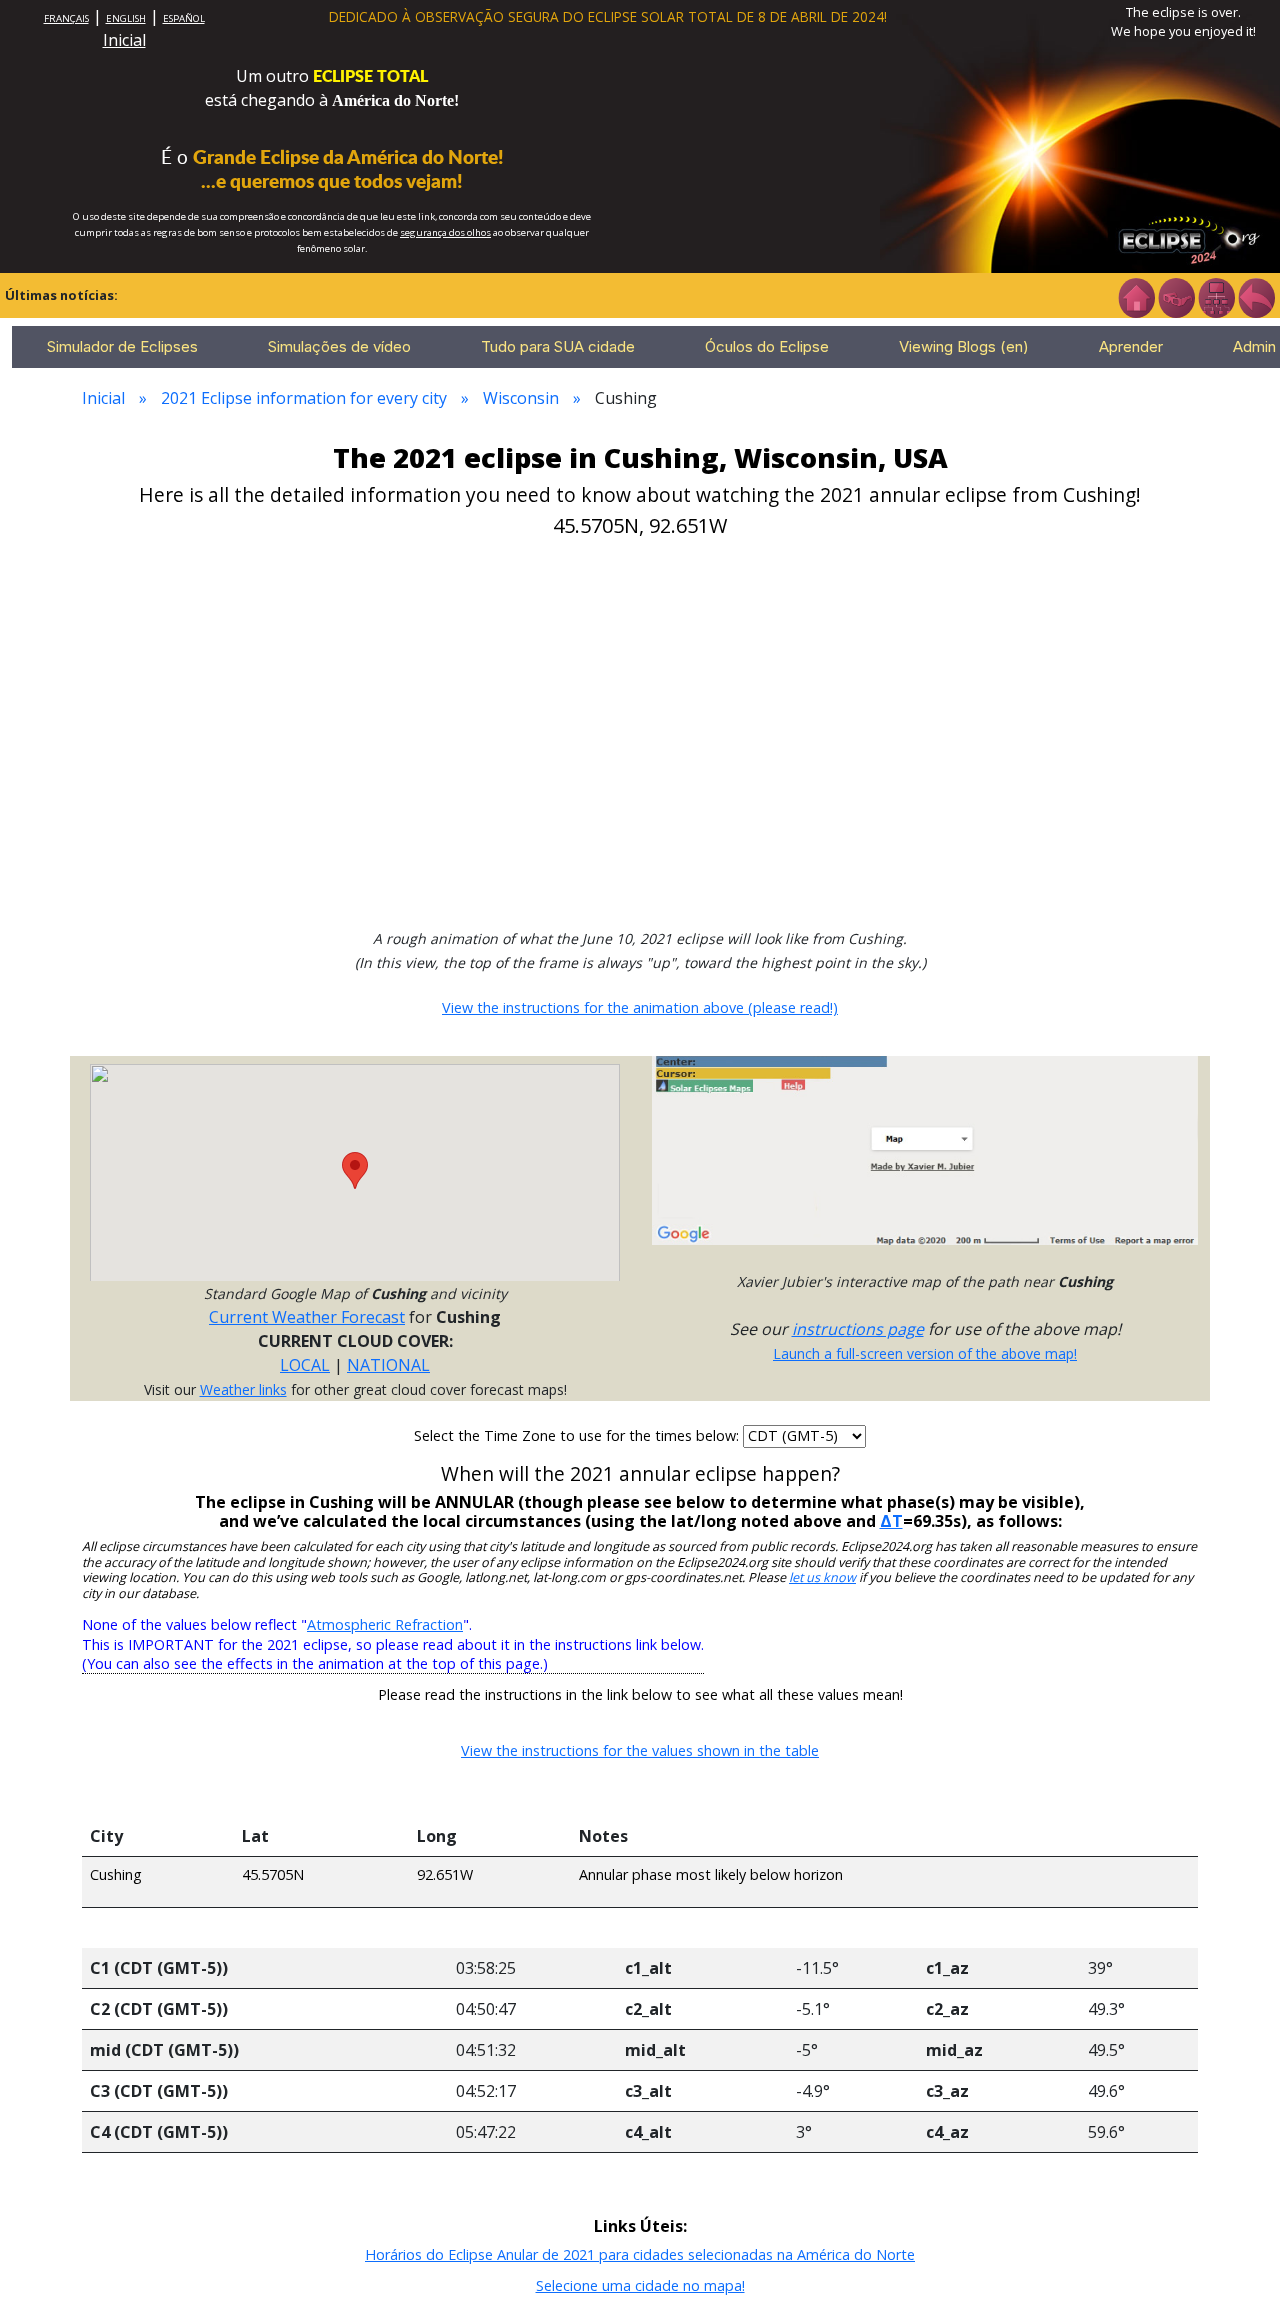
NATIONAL (388, 1365)
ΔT (891, 1521)
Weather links (243, 1389)
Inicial (124, 40)
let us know (822, 1577)
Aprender (1131, 346)
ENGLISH (126, 18)
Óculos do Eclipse (767, 346)
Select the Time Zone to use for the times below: (578, 1435)
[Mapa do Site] (1216, 296)
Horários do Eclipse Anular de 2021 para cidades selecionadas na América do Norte (640, 2254)
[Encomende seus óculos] (1176, 296)
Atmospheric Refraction (385, 1624)
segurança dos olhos (445, 232)
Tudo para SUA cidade (558, 346)
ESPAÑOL (184, 18)
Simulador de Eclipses (122, 346)
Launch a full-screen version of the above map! (925, 1353)
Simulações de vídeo (339, 346)
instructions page (858, 1329)
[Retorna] (1256, 296)
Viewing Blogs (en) (964, 346)
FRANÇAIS (66, 18)
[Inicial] (1136, 296)
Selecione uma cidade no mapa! (640, 2285)
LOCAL (305, 1365)
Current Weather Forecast (307, 1317)
